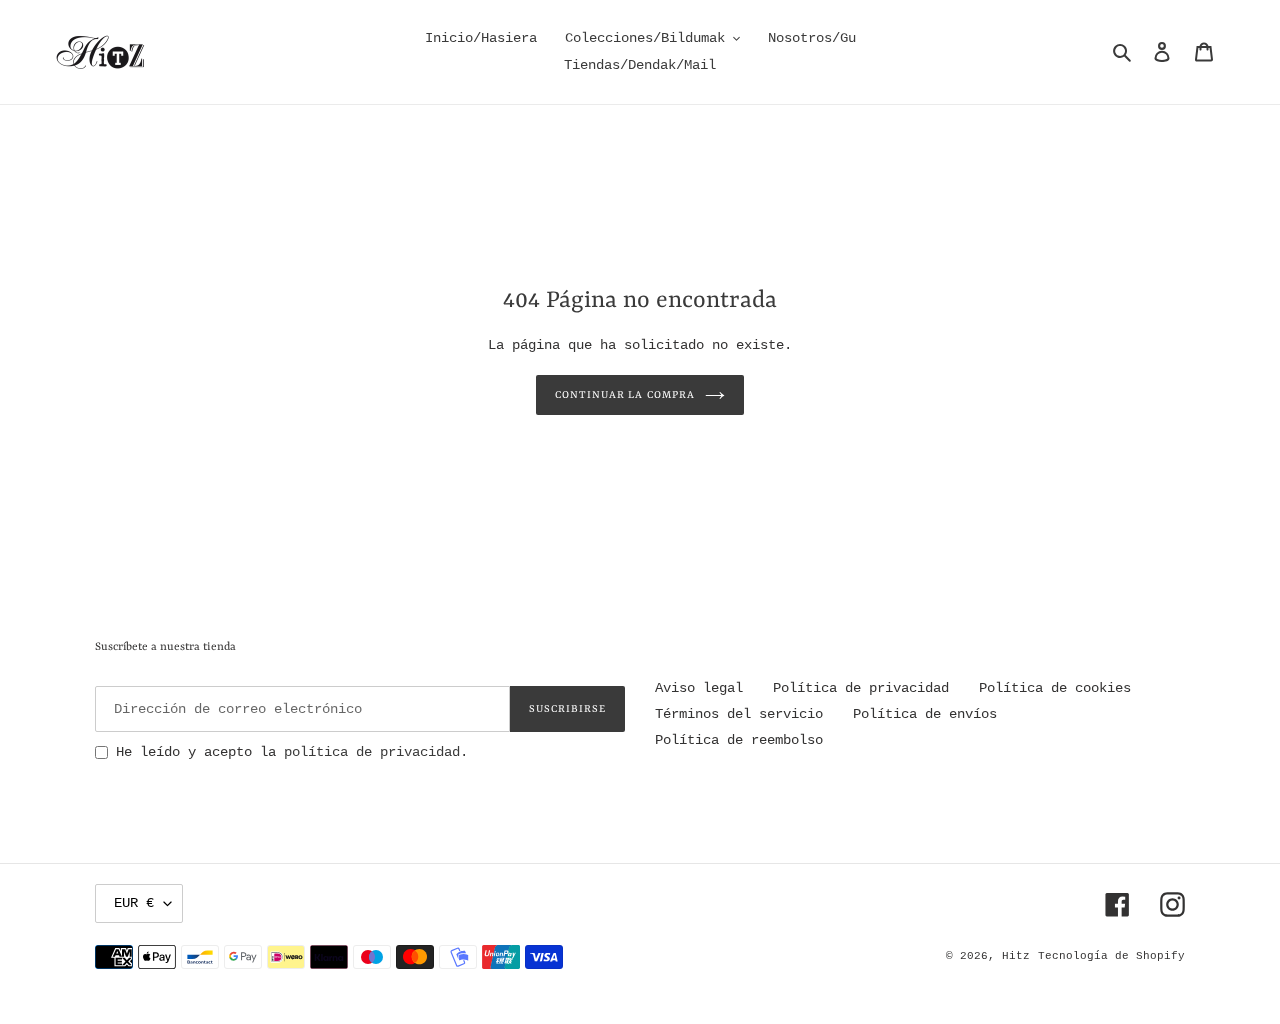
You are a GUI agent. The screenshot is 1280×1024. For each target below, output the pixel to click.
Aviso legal (699, 688)
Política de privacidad (861, 688)
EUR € (134, 903)
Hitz (1016, 956)
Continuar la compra (625, 395)
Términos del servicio (739, 714)
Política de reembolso (739, 740)
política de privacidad (372, 752)
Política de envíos (925, 714)
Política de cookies (1055, 688)
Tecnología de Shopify (1111, 956)
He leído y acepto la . (292, 752)
